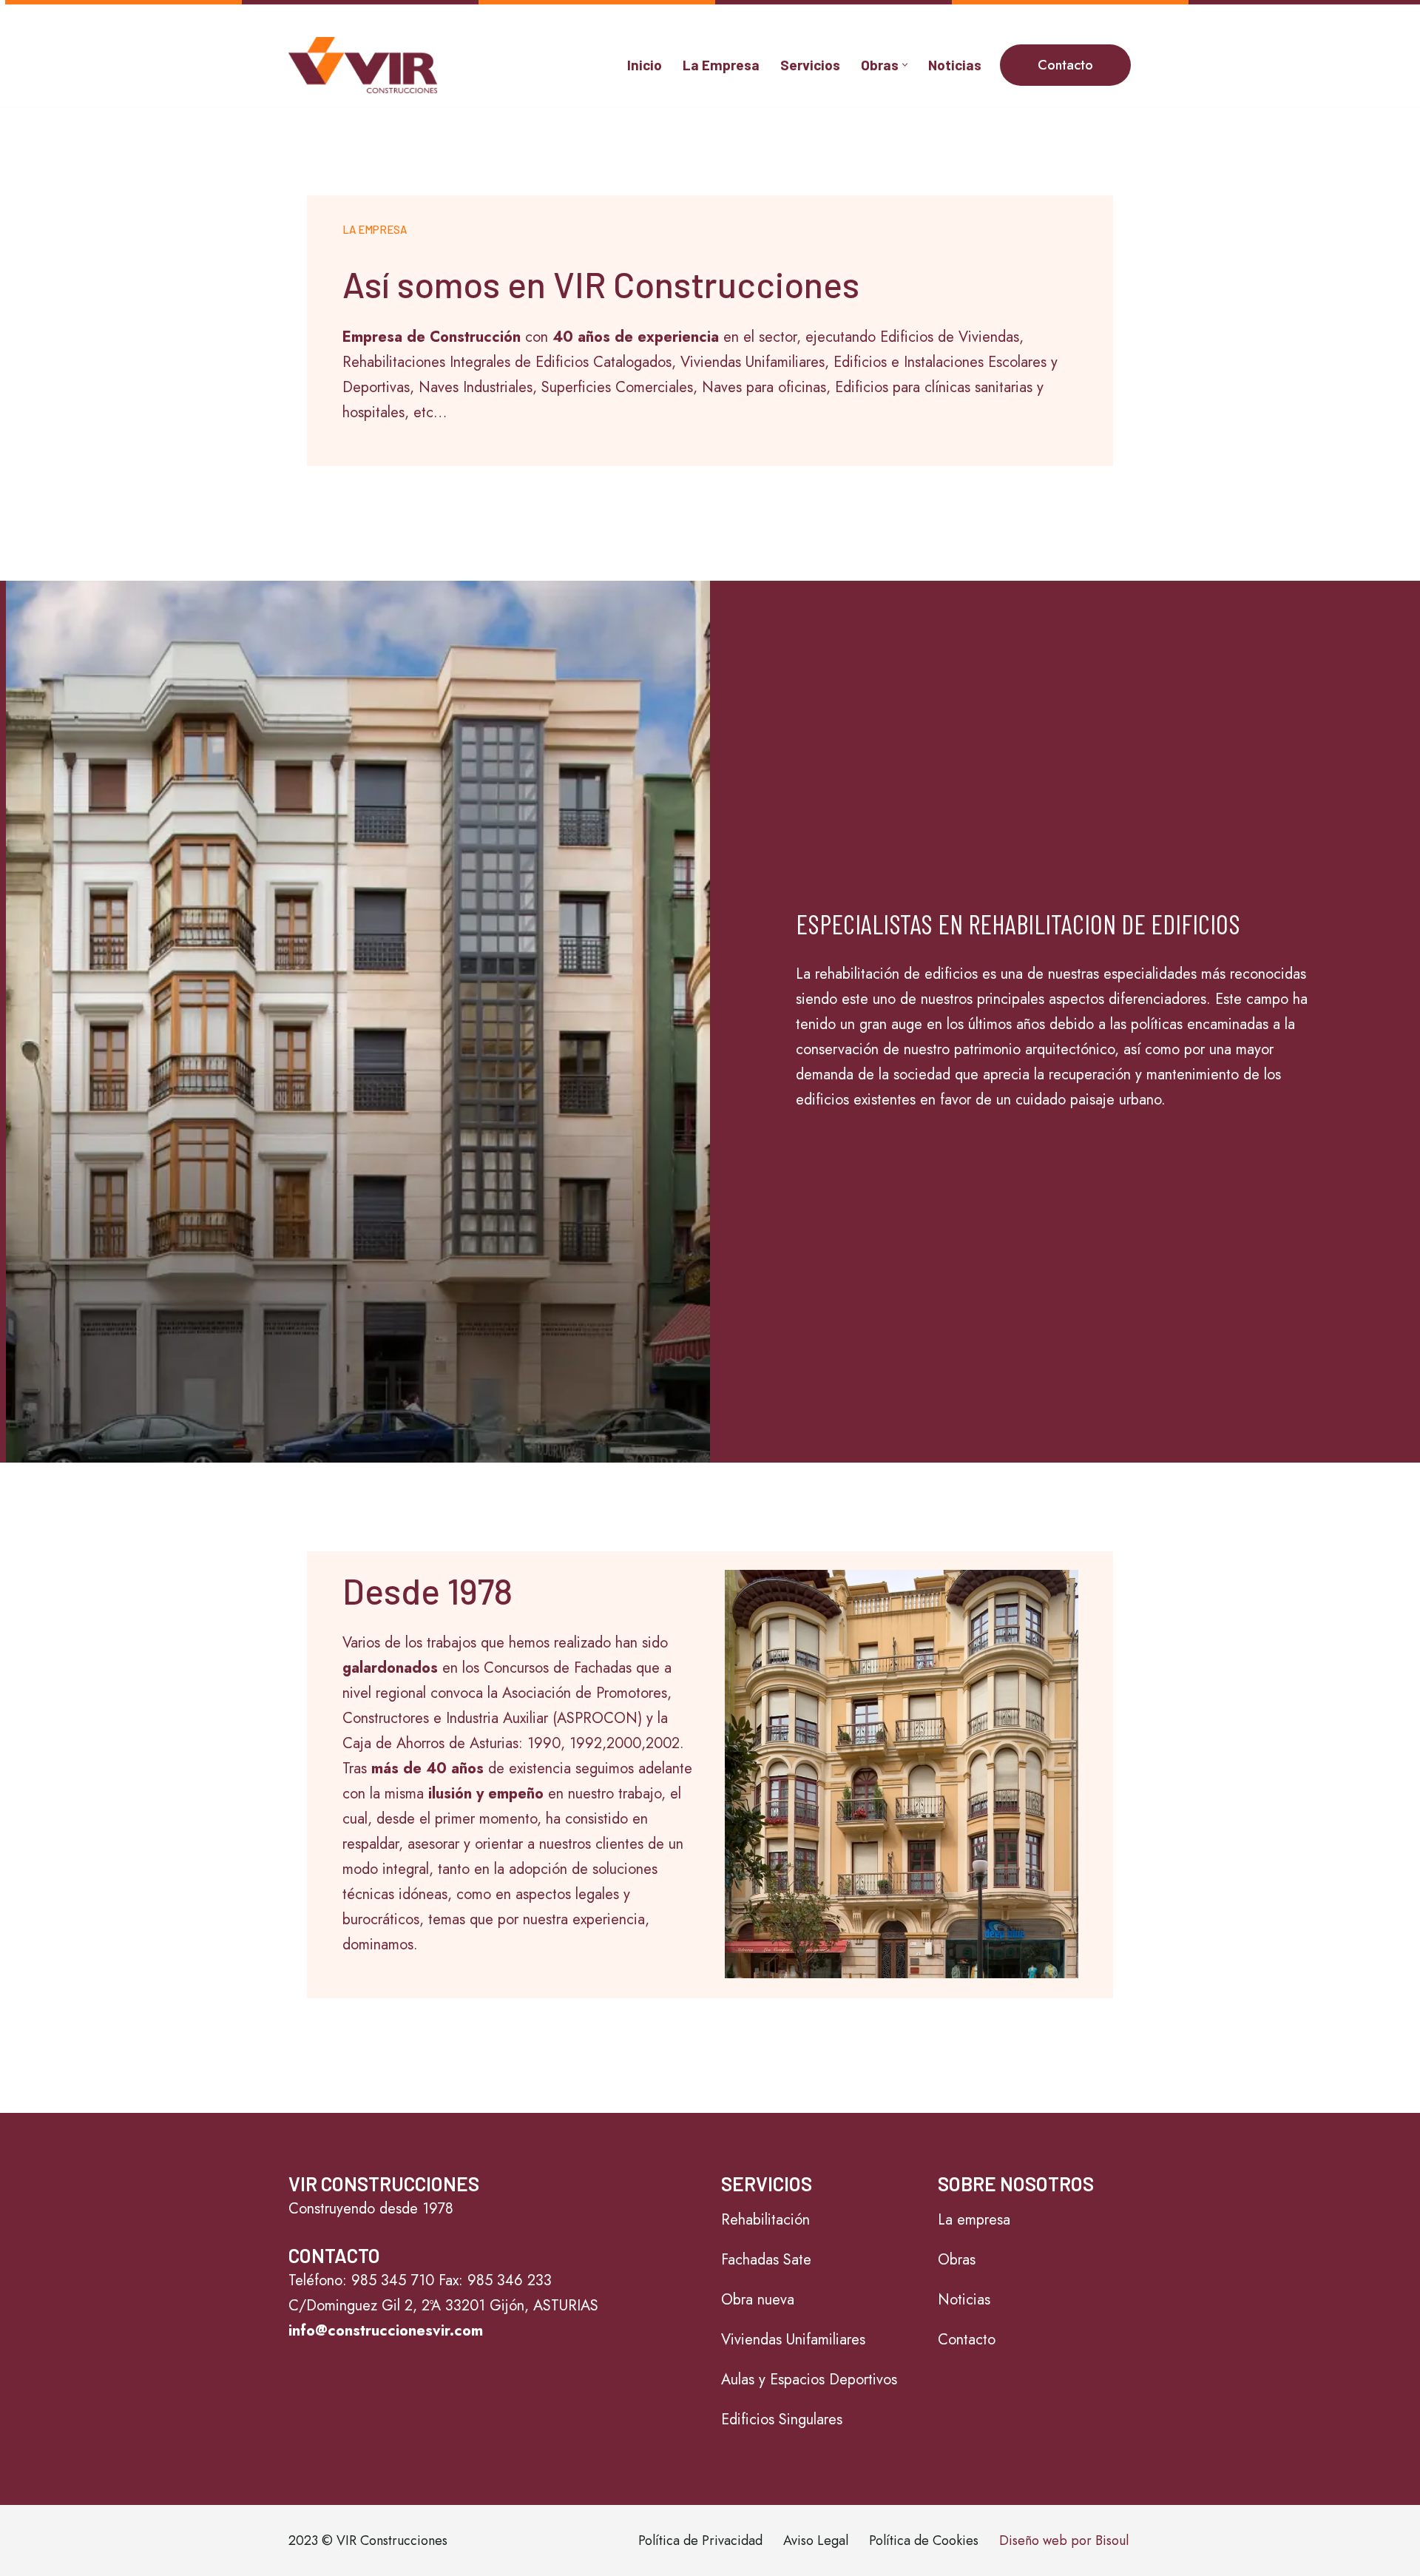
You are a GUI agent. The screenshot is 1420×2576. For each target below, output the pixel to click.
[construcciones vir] (363, 65)
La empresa (974, 2220)
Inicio (645, 65)
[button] (905, 65)
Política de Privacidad (700, 2540)
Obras (957, 2260)
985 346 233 (510, 2280)
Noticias (955, 65)
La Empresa (721, 65)
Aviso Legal (816, 2540)
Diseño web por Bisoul (1064, 2540)
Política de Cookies (924, 2540)
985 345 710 (393, 2280)
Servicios (810, 65)
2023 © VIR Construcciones (368, 2540)
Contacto (1065, 65)
